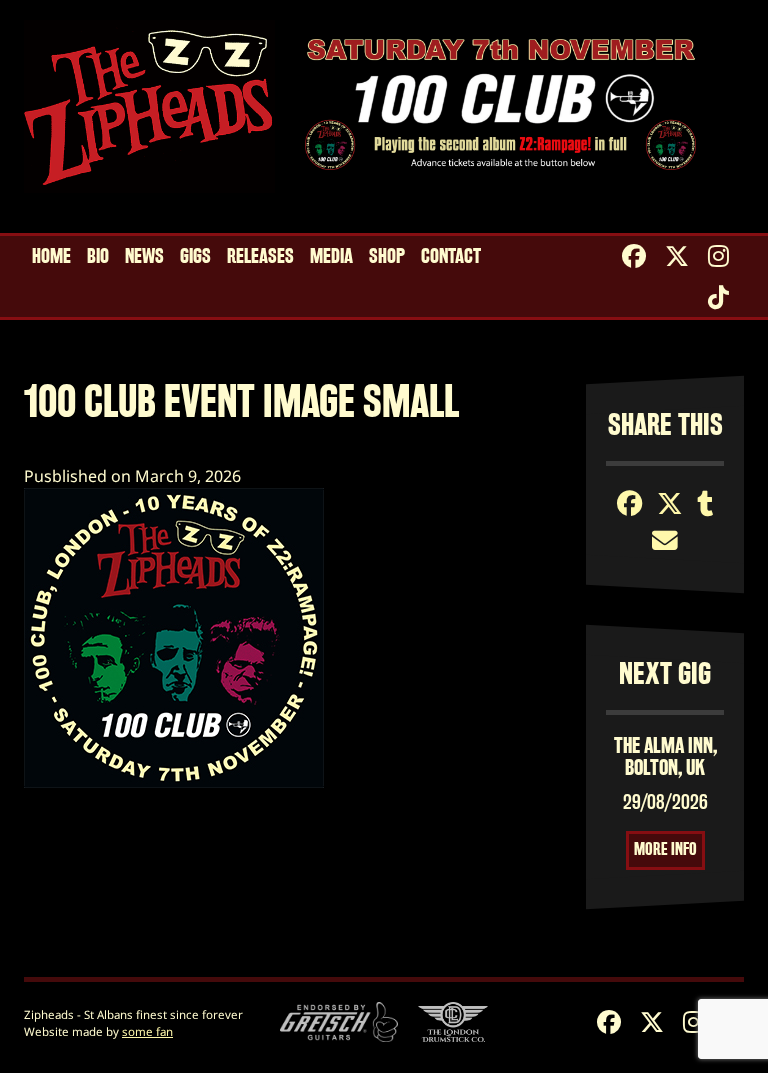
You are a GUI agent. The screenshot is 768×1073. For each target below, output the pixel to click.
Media (331, 256)
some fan (147, 1031)
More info (665, 849)
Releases (260, 256)
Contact (451, 256)
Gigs (195, 256)
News (144, 256)
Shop (387, 256)
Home (51, 256)
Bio (98, 256)
